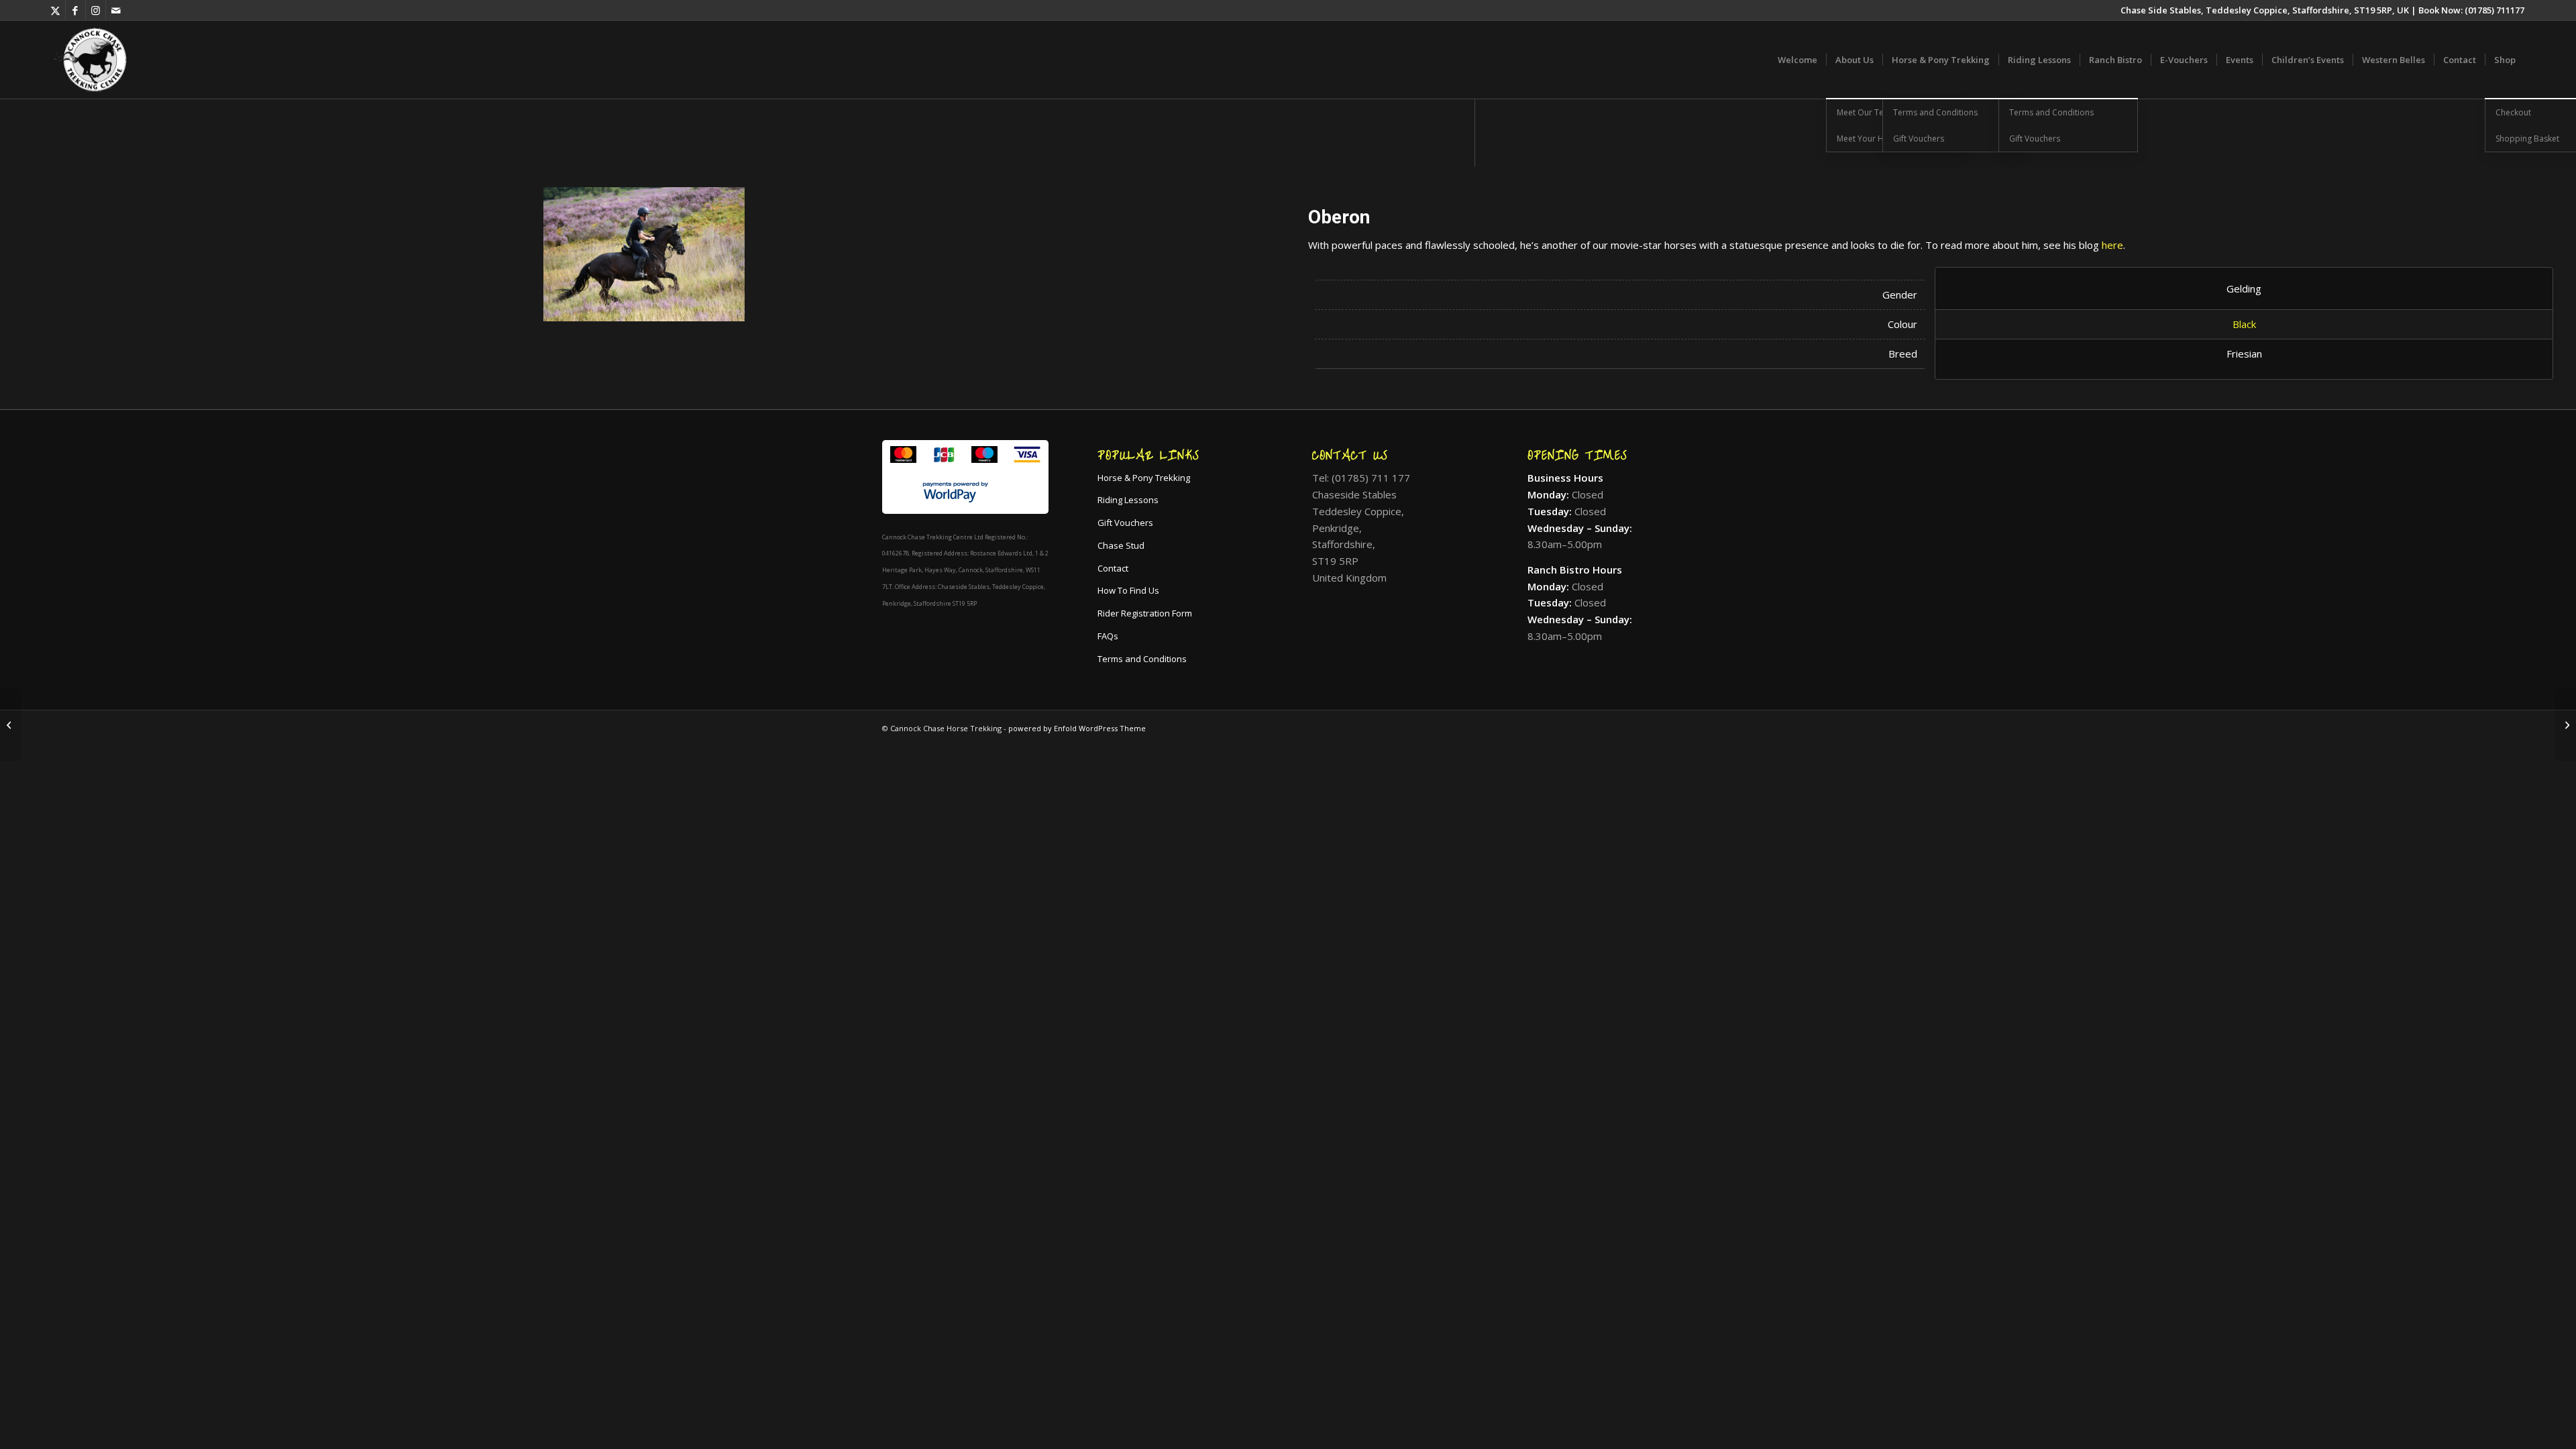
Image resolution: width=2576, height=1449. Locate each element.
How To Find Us (1128, 590)
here (2112, 245)
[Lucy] (2566, 724)
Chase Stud (1121, 545)
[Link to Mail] (116, 10)
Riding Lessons (1128, 500)
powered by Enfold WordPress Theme (1077, 728)
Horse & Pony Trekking (1144, 478)
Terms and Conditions (1142, 659)
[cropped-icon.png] (91, 60)
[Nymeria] (10, 724)
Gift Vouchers (1125, 523)
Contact (1113, 568)
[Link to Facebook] (75, 10)
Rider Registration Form (1145, 613)
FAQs (1108, 636)
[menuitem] (1797, 60)
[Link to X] (55, 10)
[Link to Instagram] (96, 10)
